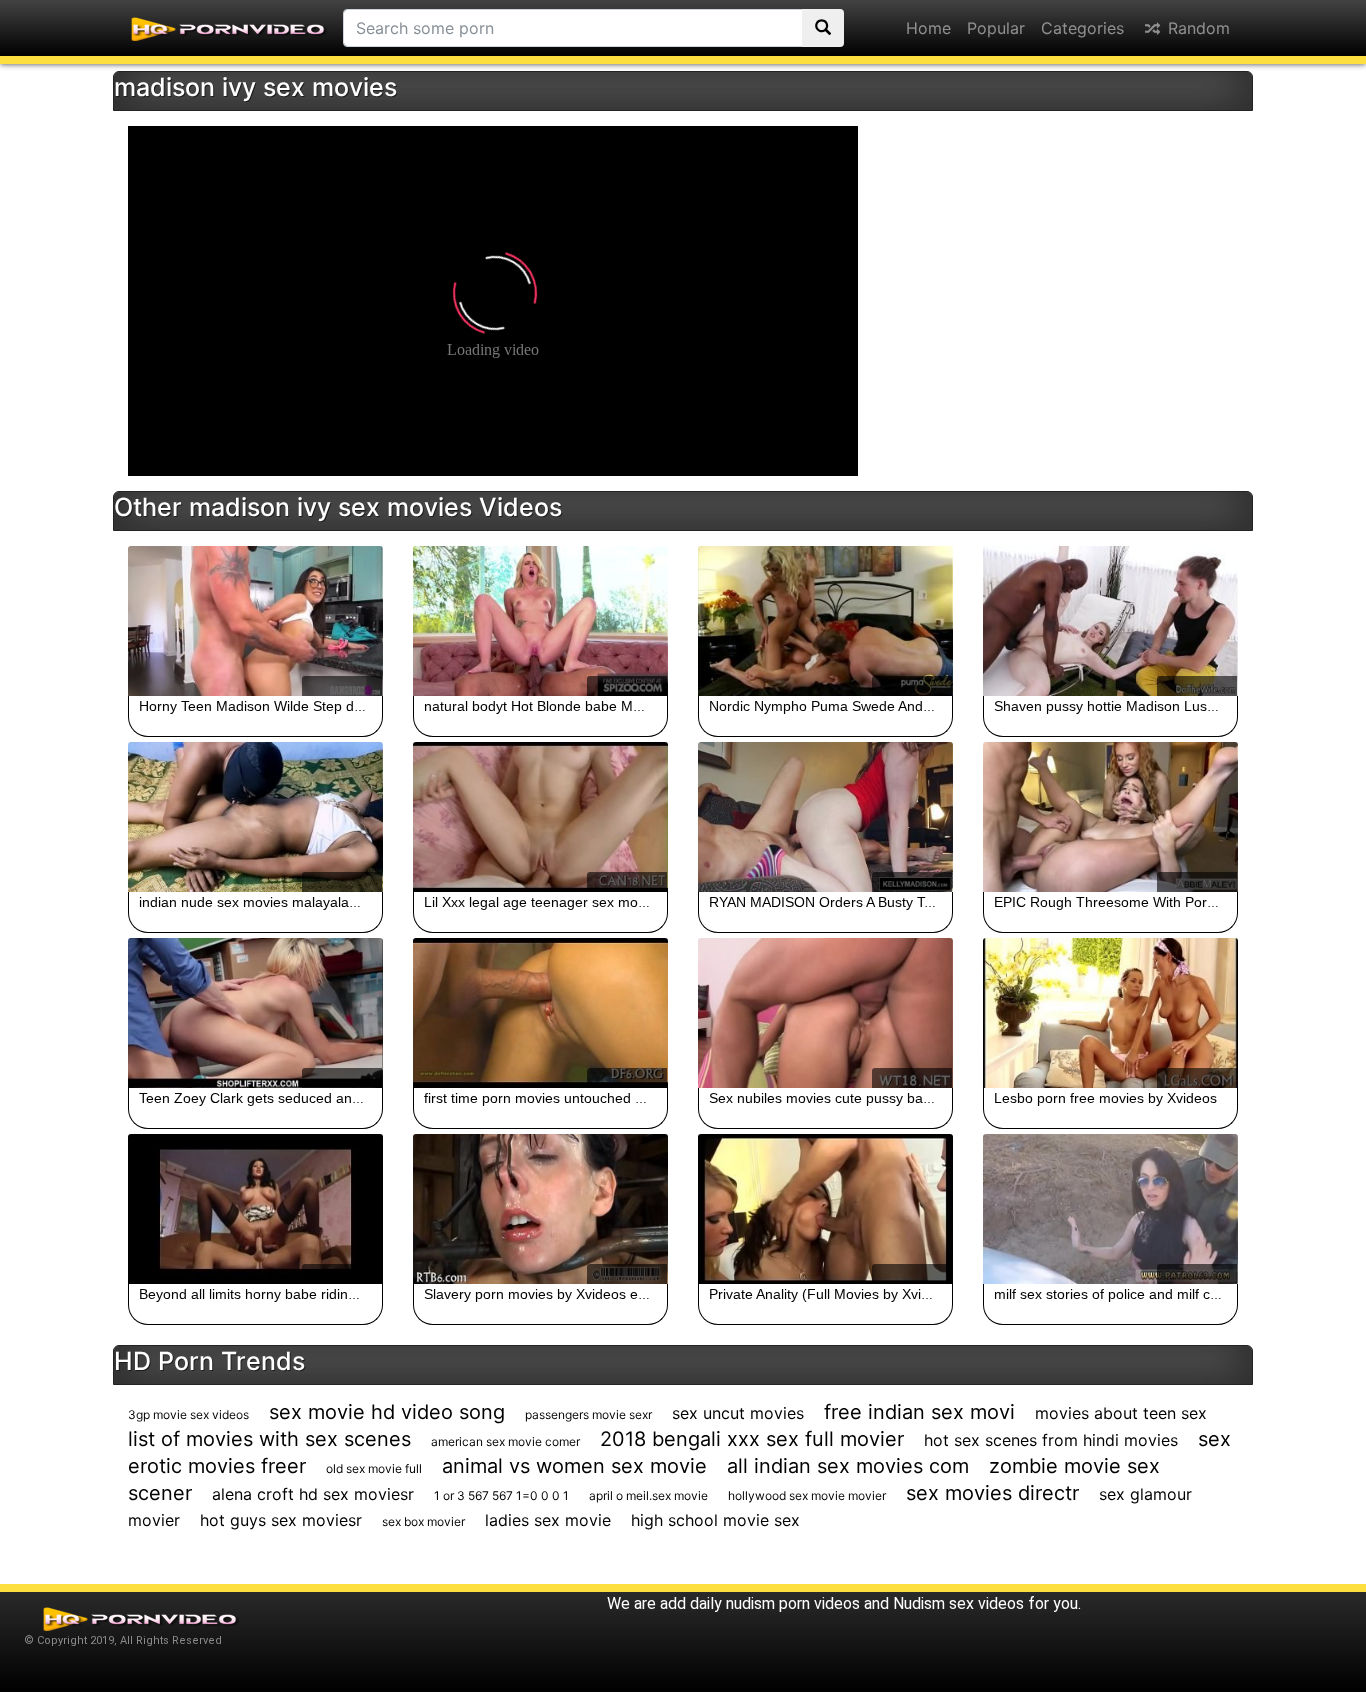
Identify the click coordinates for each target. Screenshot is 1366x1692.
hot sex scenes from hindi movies (1051, 1440)
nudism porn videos (793, 1603)
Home (928, 28)
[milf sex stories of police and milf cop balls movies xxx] (1110, 1209)
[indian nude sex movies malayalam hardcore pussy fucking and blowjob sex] (255, 817)
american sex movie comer (505, 1441)
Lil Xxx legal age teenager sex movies (543, 902)
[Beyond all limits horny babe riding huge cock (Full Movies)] (255, 1209)
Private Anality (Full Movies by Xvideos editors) (856, 1294)
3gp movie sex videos (188, 1414)
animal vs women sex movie (574, 1466)
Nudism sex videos (958, 1603)
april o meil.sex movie (648, 1495)
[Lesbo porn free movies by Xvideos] (1110, 1013)
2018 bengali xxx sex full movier (752, 1439)
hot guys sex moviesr (281, 1520)
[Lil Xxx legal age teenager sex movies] (540, 817)
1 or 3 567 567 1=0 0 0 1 (501, 1495)
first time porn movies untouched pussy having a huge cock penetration (649, 1098)
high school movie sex (715, 1520)
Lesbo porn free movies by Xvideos (1105, 1098)
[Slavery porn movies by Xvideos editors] (540, 1209)
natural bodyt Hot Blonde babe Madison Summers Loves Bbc (617, 706)
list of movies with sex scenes (269, 1439)
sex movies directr (992, 1493)
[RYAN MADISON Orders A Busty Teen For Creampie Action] (825, 817)
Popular (996, 28)
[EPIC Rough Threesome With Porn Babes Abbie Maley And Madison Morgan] (1110, 817)
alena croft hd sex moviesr (313, 1494)
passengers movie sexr (588, 1414)
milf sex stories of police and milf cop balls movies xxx (1163, 1294)
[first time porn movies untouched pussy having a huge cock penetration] (540, 1013)
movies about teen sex (1121, 1413)
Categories (1082, 28)
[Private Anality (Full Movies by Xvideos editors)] (825, 1209)
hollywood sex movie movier (807, 1495)
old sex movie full (374, 1468)
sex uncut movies (738, 1413)
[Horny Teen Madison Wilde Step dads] (255, 621)
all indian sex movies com (848, 1466)
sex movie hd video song (387, 1412)
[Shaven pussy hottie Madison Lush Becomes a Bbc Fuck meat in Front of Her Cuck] (1110, 621)
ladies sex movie (548, 1520)
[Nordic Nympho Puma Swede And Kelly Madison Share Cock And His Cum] (825, 621)
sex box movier (423, 1521)
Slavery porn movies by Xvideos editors (548, 1294)
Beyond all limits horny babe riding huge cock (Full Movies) (325, 1294)
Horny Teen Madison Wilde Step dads (258, 706)
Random (1196, 28)
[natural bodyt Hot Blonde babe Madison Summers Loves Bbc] (540, 621)
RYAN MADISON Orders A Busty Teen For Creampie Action (895, 902)
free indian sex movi (919, 1412)
